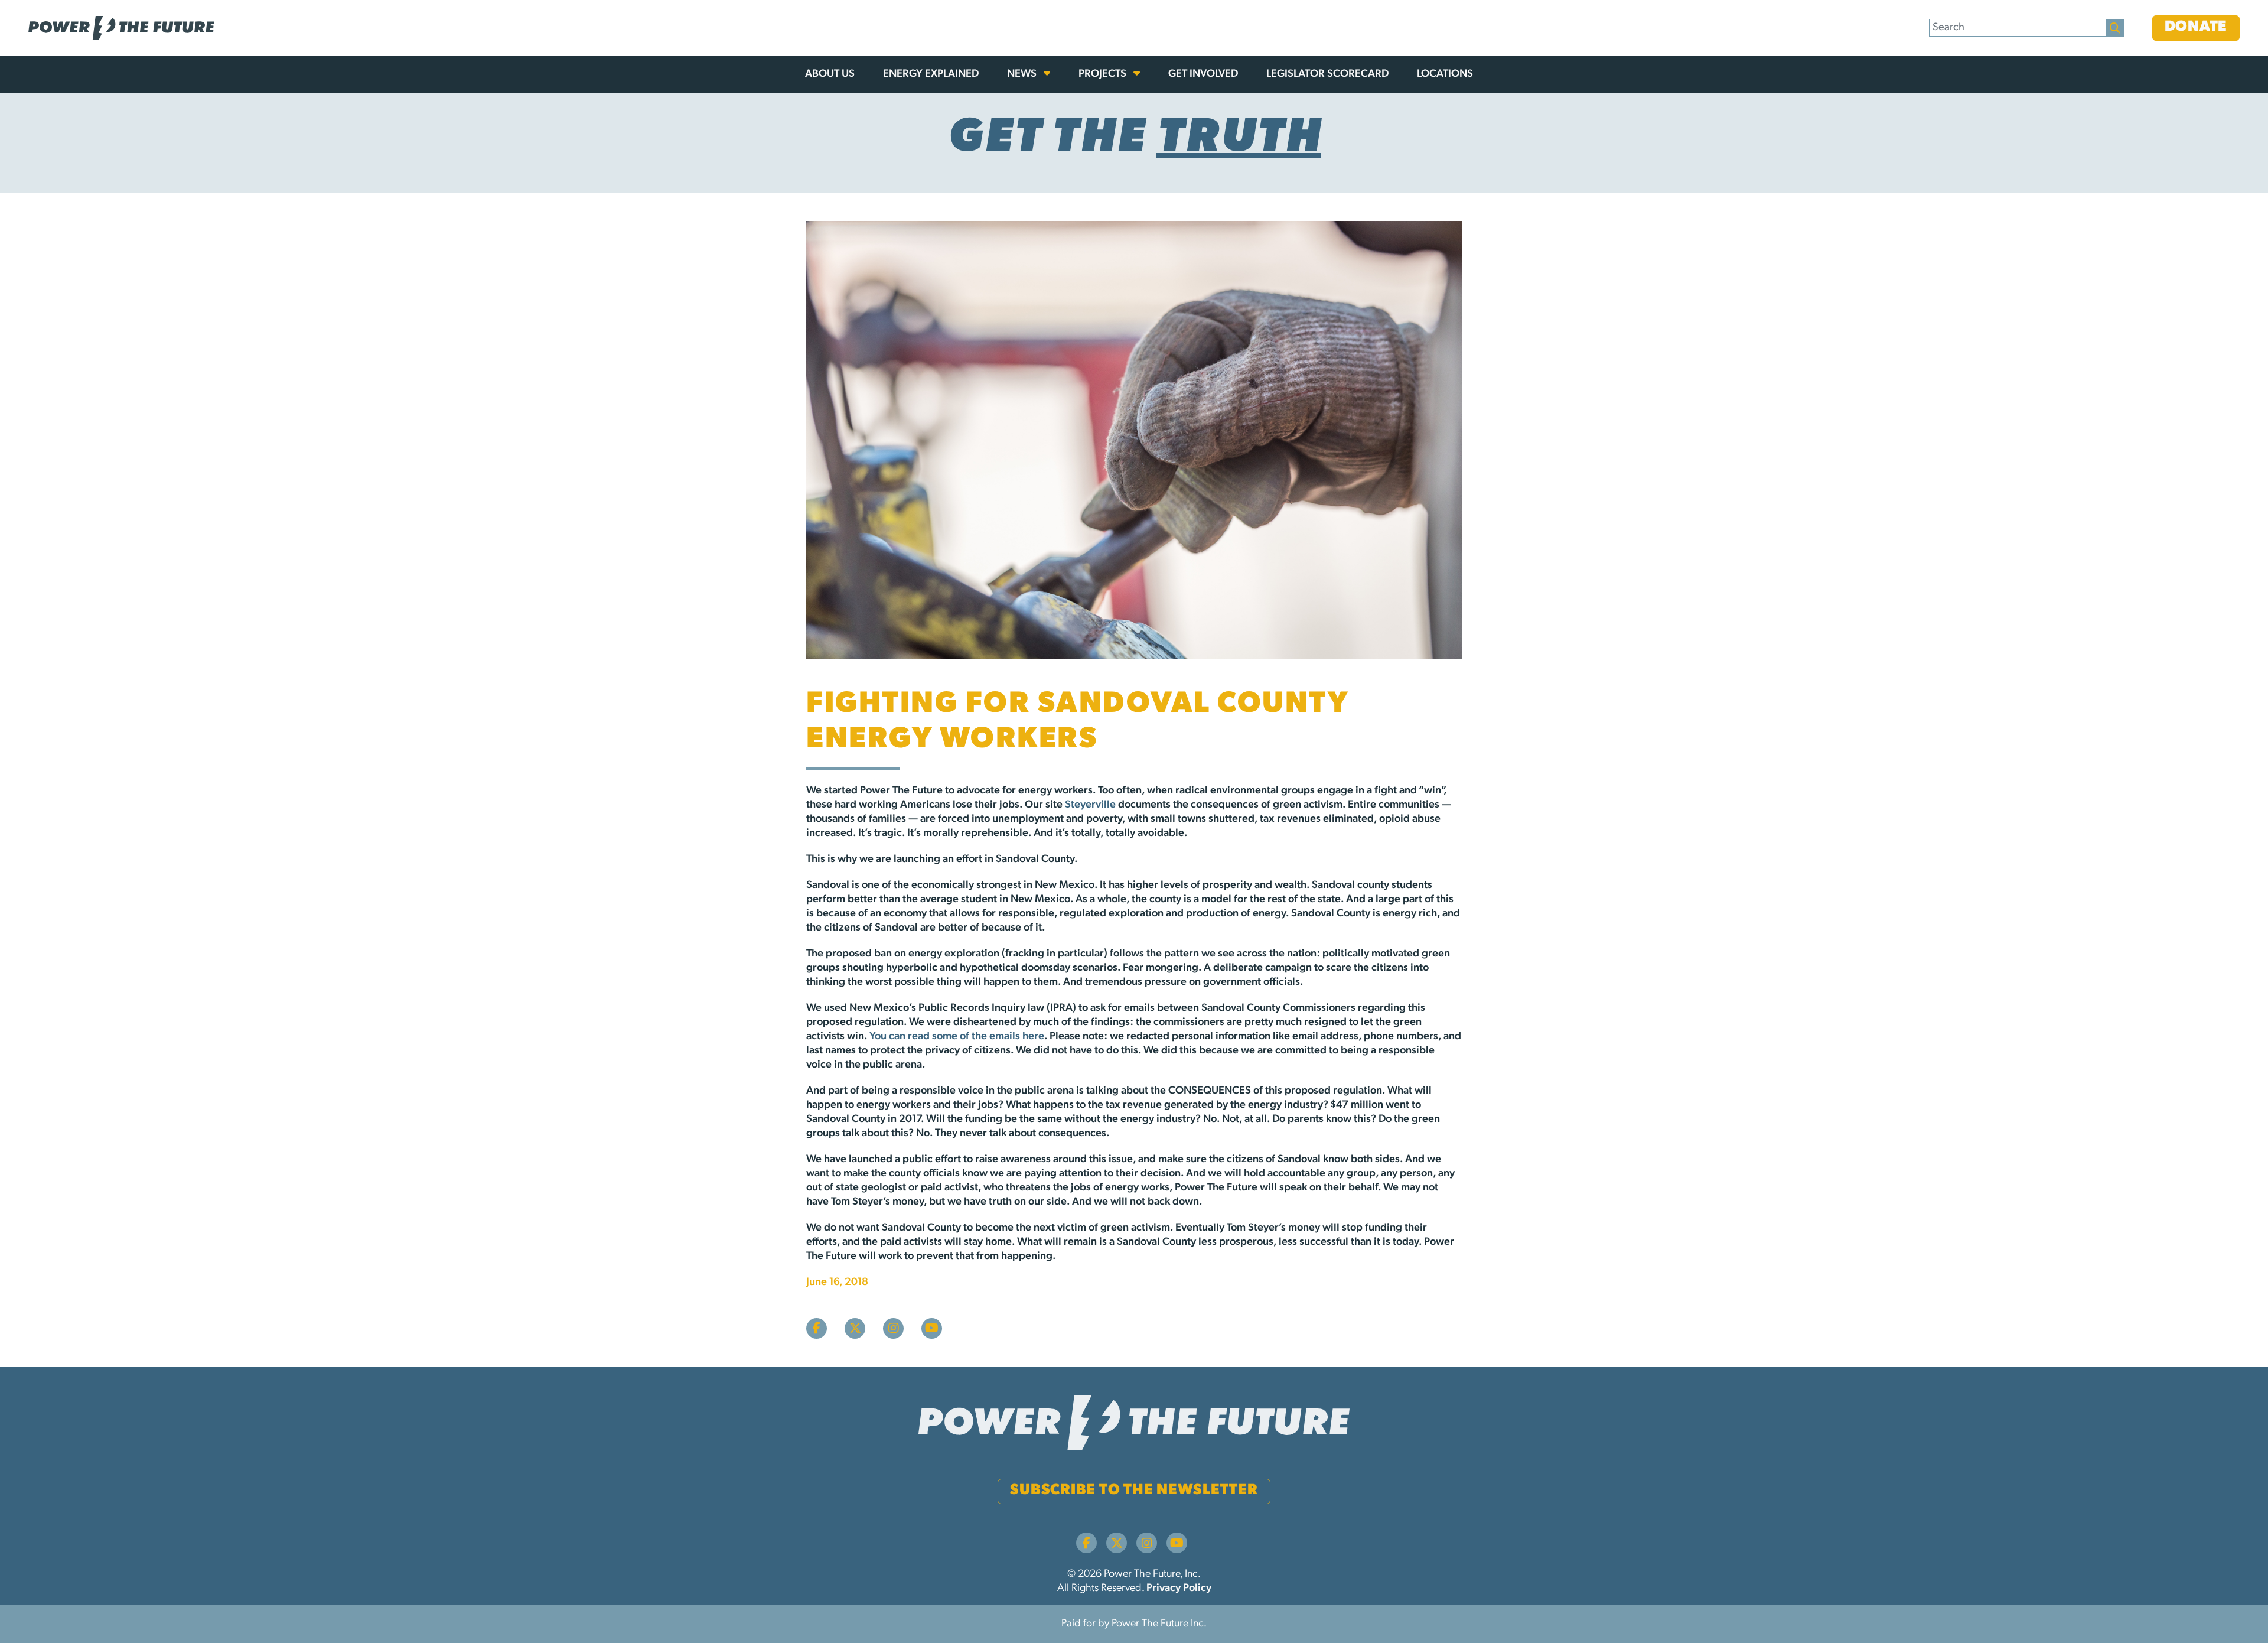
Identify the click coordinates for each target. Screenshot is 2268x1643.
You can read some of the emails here (957, 1037)
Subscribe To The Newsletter (1134, 1490)
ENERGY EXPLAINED (931, 74)
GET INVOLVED (1203, 74)
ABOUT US (830, 74)
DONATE (2196, 27)
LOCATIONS (1445, 74)
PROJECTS (1104, 74)
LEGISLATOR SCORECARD (1327, 74)
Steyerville (1090, 805)
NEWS (1023, 74)
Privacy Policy (1179, 1589)
